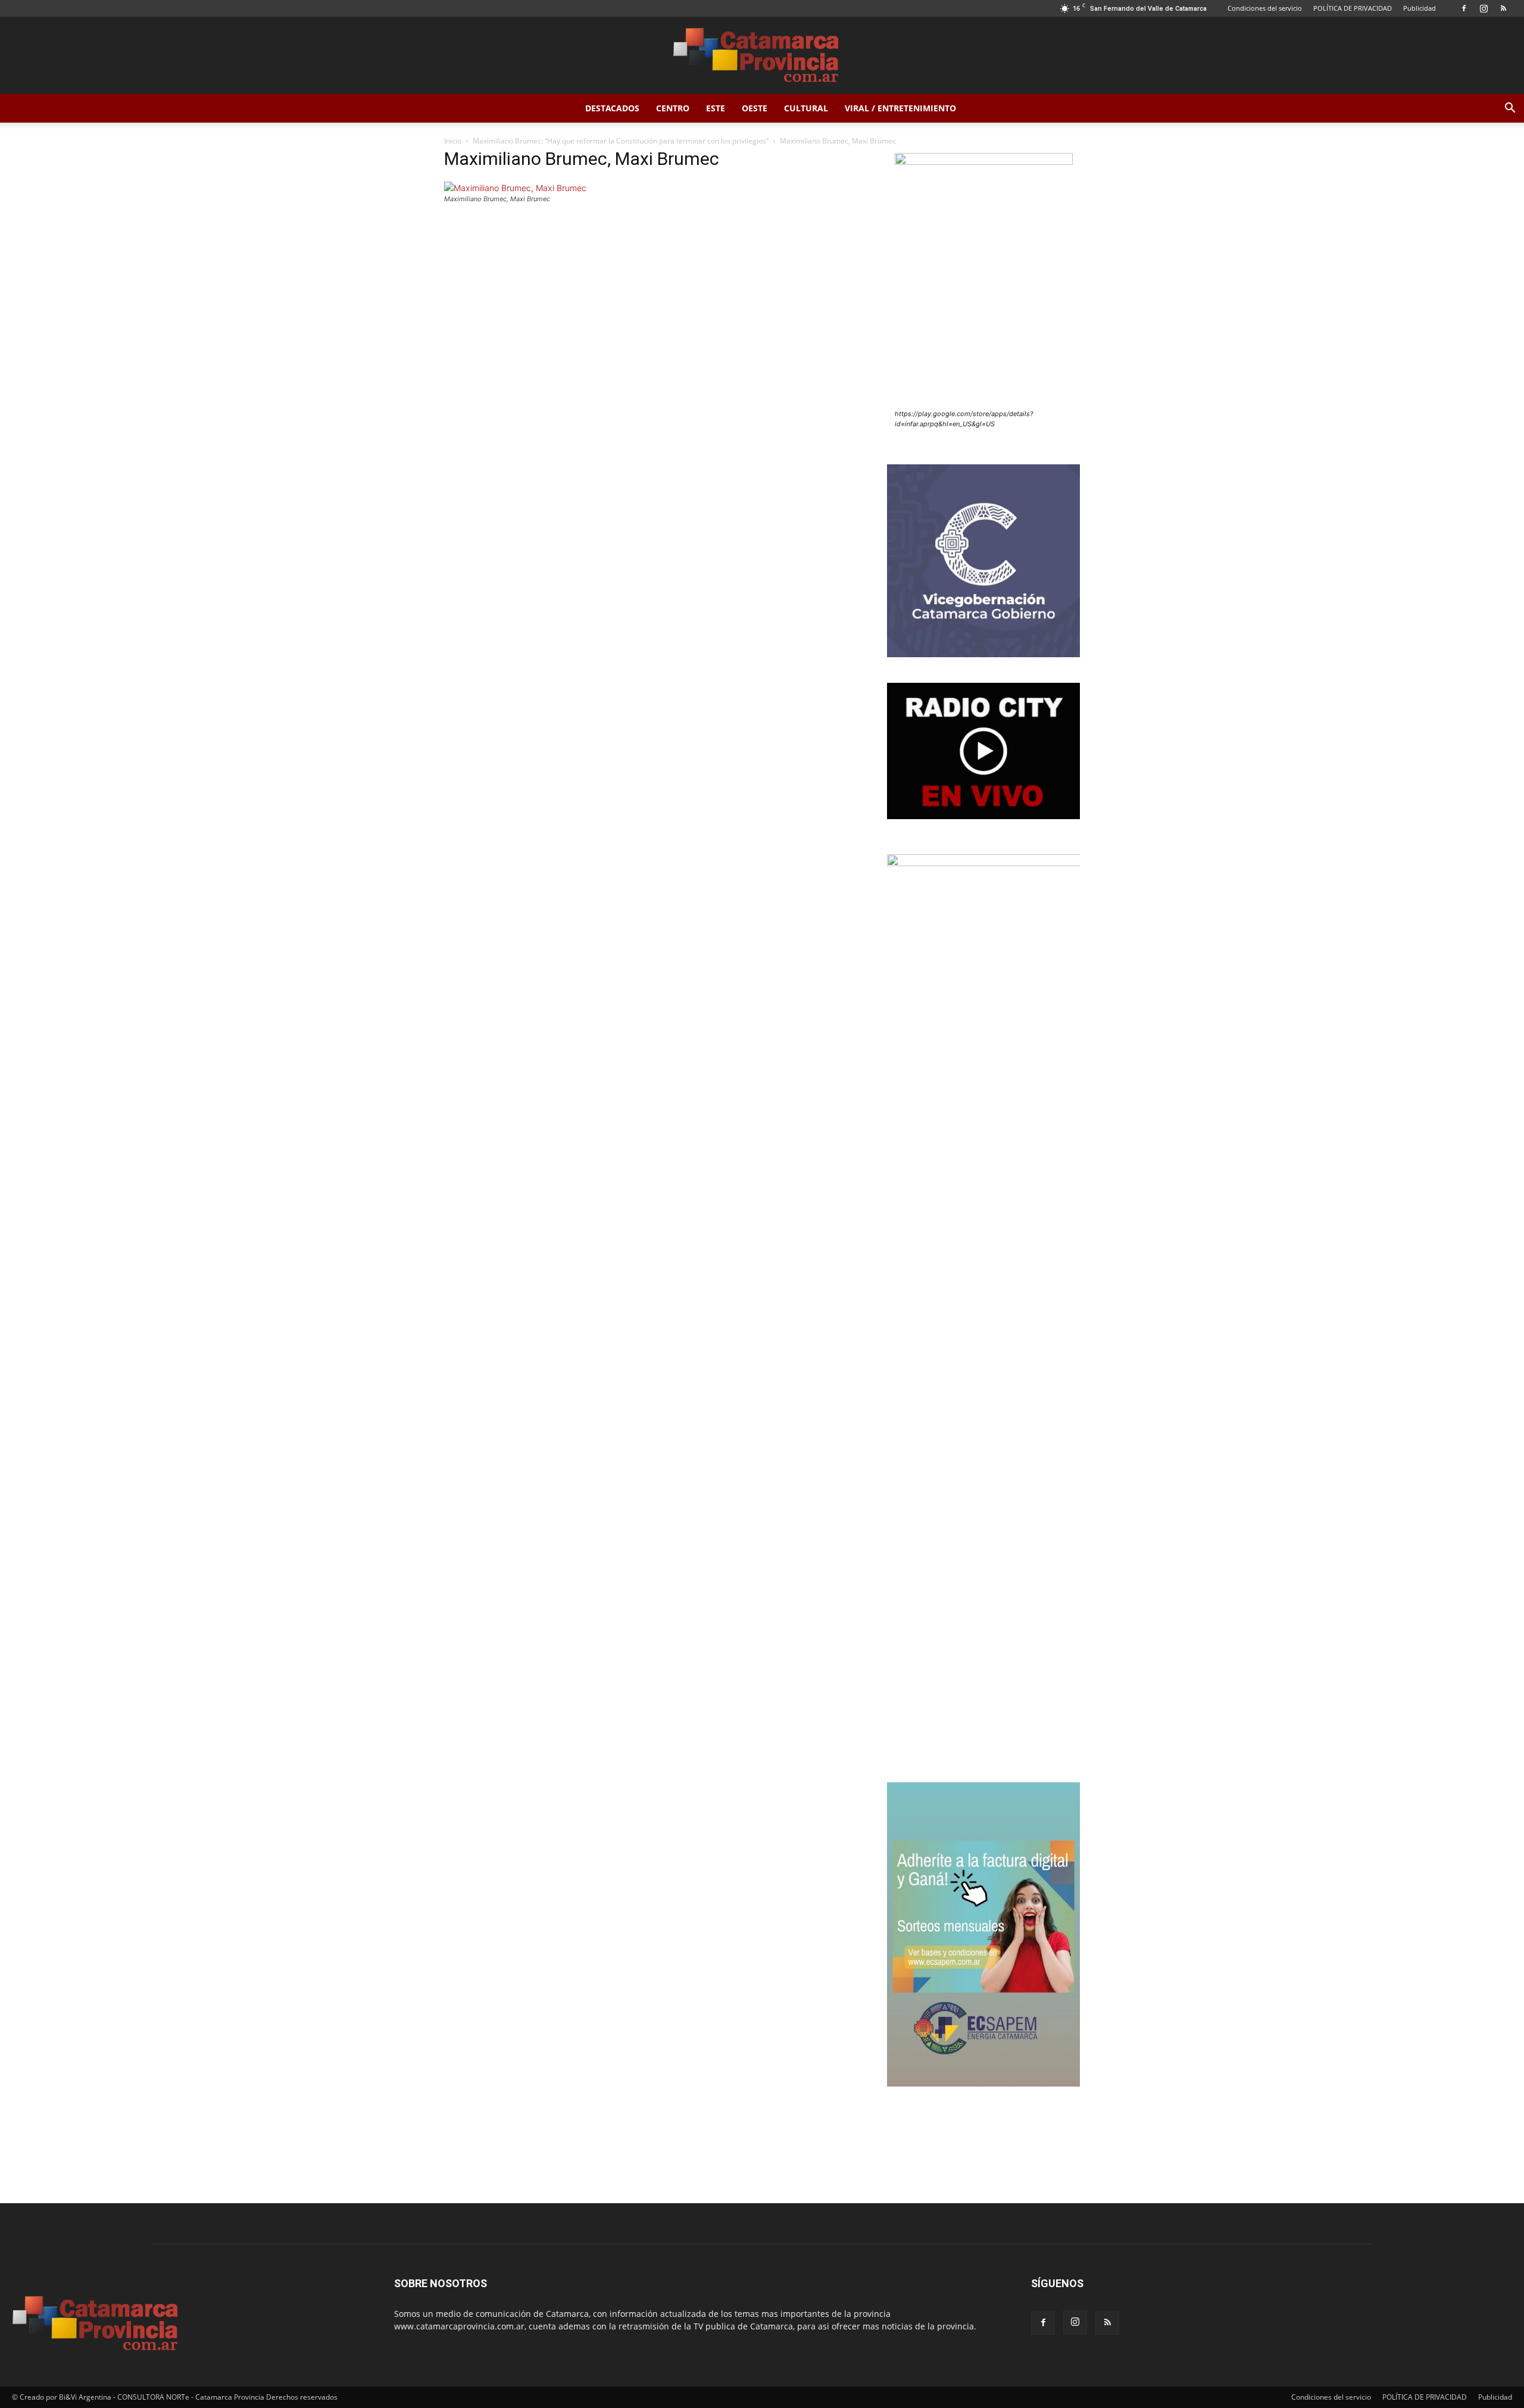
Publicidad (1420, 8)
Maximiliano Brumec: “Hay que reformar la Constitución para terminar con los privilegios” (621, 141)
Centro (673, 108)
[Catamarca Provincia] (762, 56)
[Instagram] (1484, 8)
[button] (1510, 109)
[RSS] (1503, 8)
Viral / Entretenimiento (900, 108)
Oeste (755, 108)
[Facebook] (1464, 8)
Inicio (453, 141)
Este (716, 108)
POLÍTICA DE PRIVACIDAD (1353, 8)
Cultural (806, 108)
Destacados (612, 108)
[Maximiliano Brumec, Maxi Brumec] (515, 188)
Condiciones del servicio (1265, 8)
